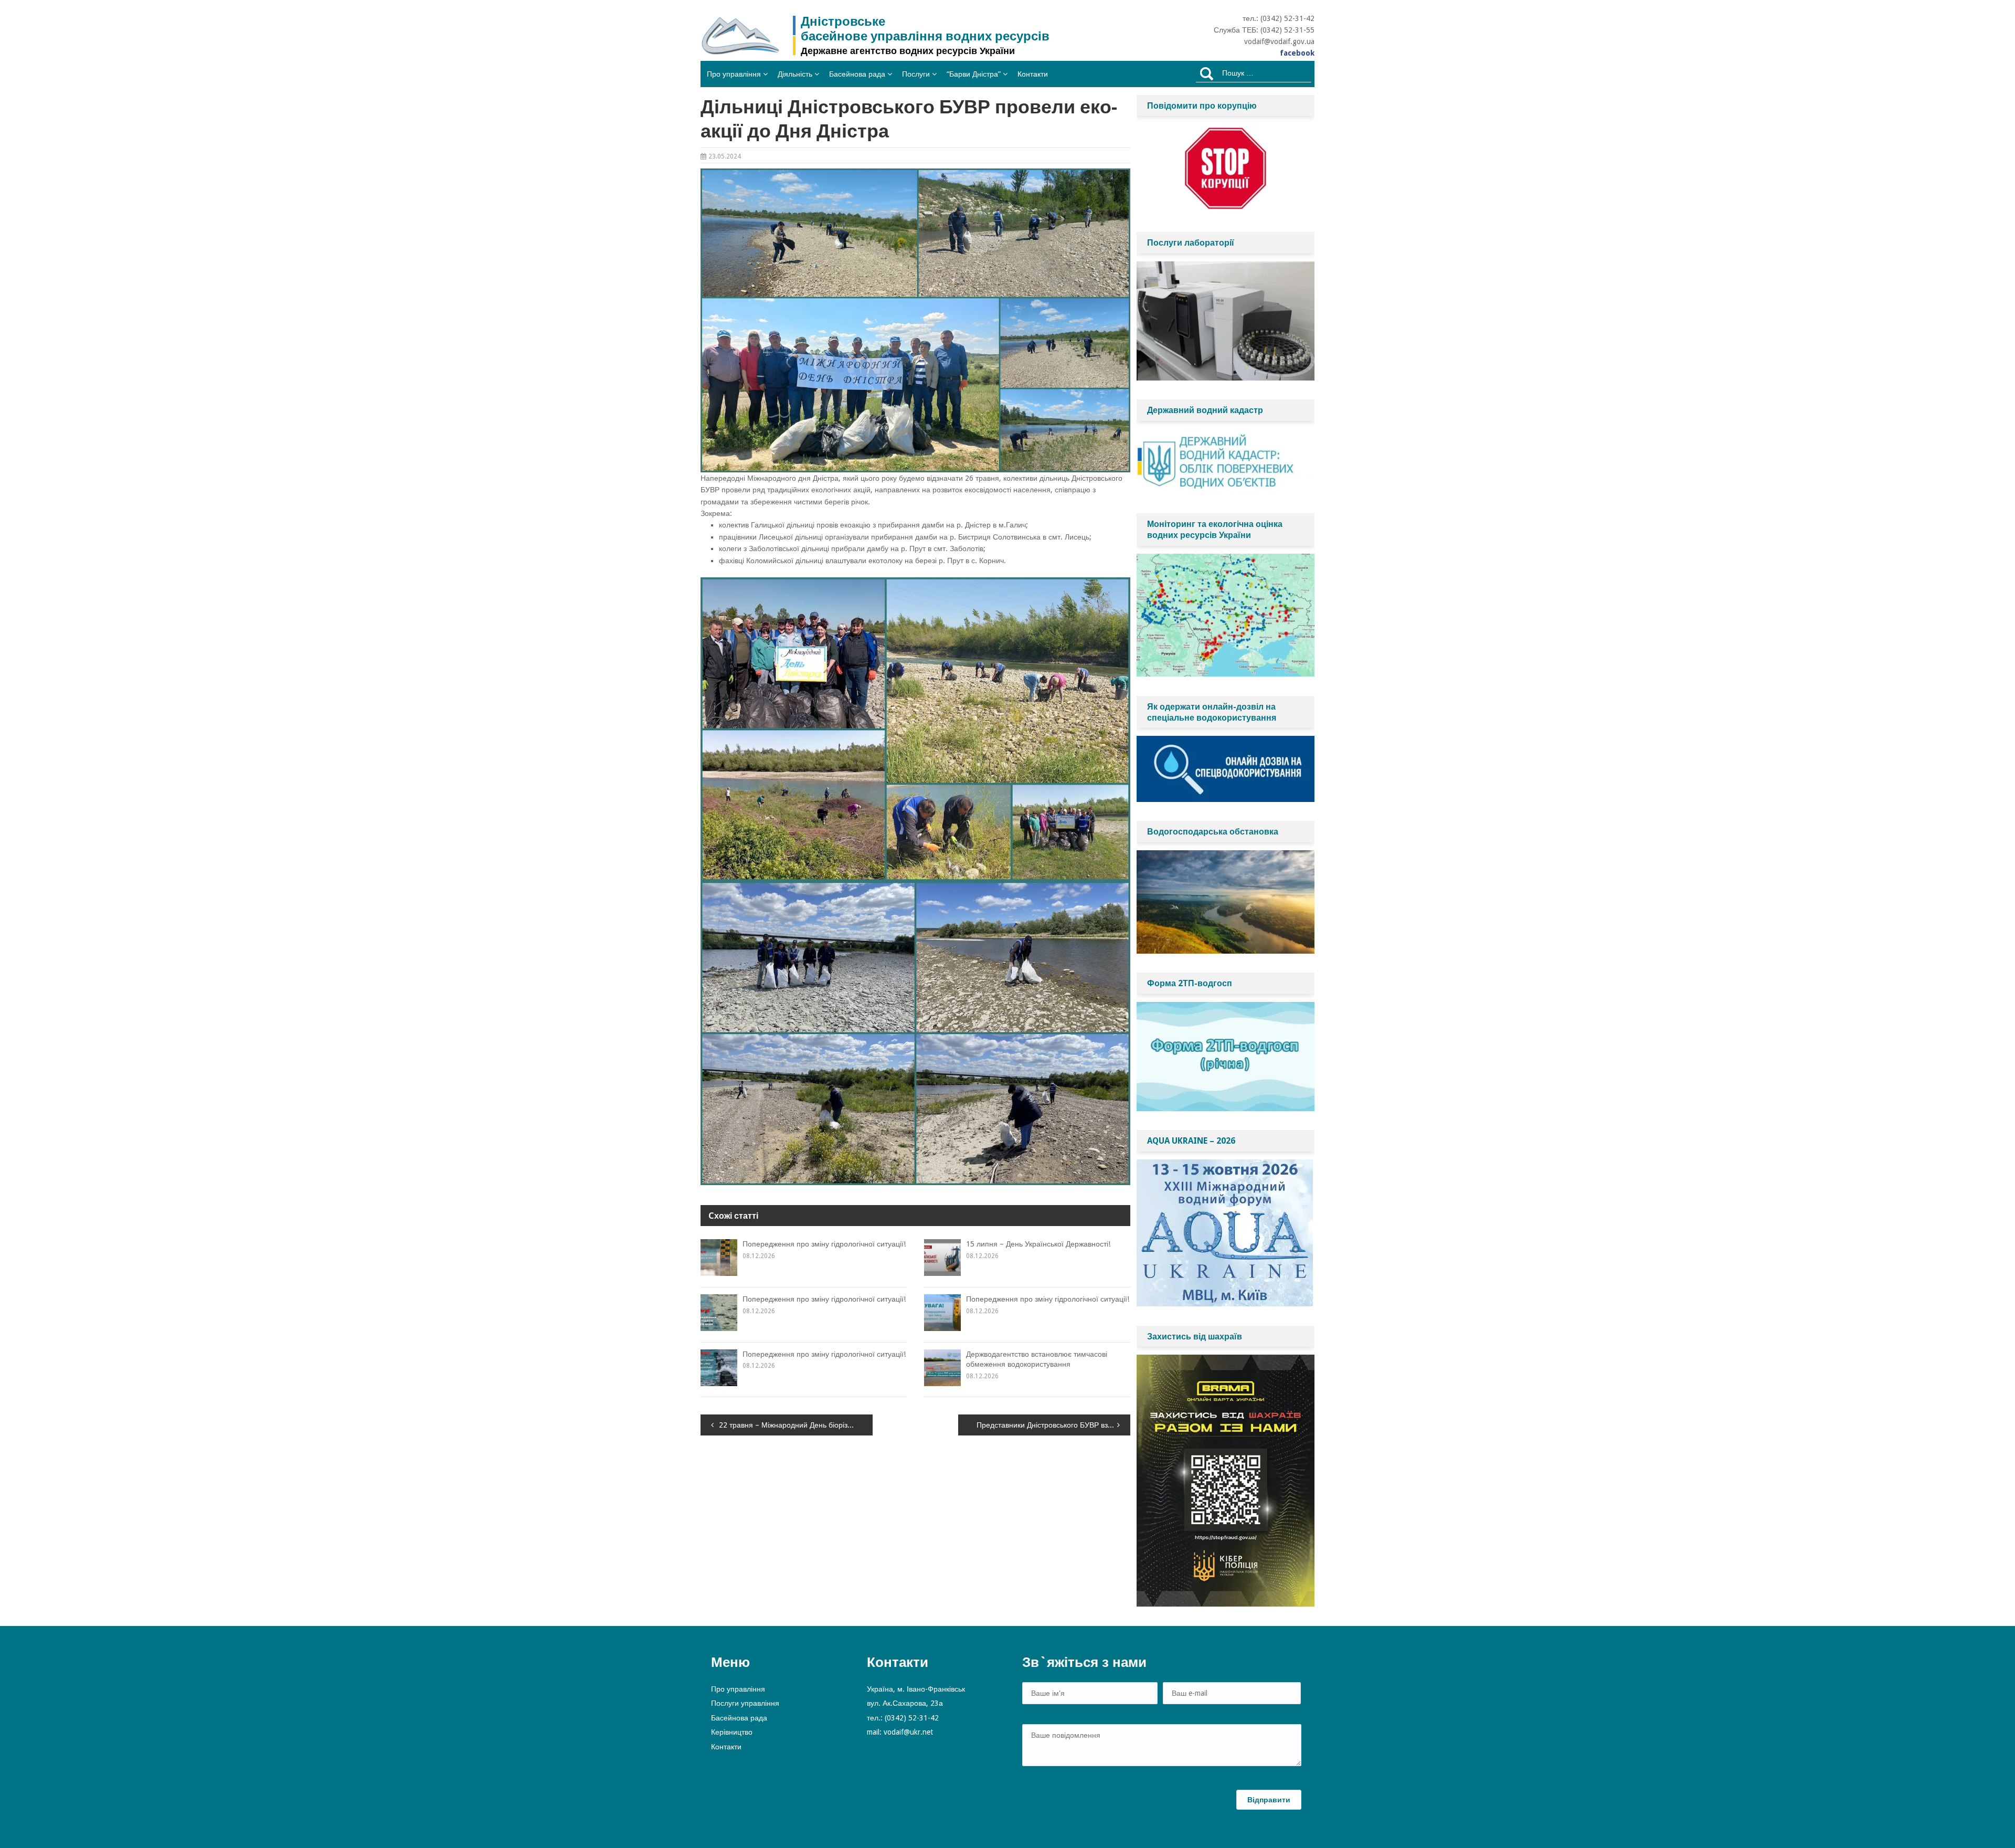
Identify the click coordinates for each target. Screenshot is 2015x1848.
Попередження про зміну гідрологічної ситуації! (824, 1244)
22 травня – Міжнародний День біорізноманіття (796, 1425)
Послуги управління (745, 1703)
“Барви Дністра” (974, 74)
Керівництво (732, 1732)
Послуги (916, 74)
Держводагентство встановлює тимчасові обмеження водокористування (1037, 1359)
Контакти (1033, 74)
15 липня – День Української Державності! (1038, 1244)
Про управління (734, 74)
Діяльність (795, 74)
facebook (1297, 53)
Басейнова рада (857, 74)
